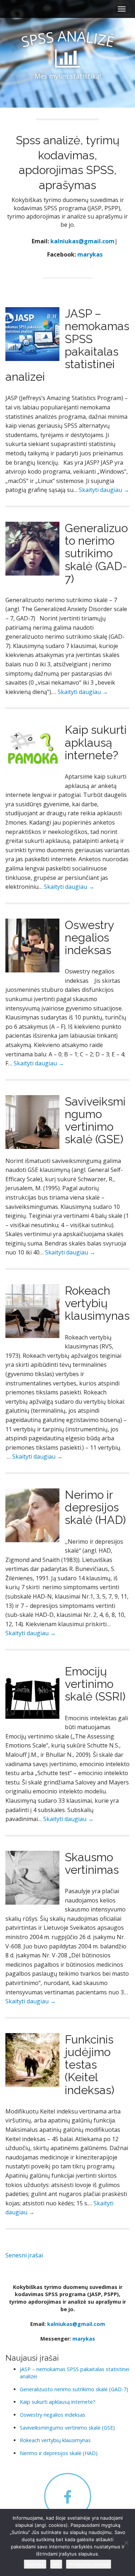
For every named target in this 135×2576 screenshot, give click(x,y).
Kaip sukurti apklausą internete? (96, 742)
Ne (56, 2564)
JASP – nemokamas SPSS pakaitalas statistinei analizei (67, 345)
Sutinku (35, 2564)
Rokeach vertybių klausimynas (97, 1303)
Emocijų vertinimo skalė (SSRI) (95, 1684)
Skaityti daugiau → (104, 490)
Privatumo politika (89, 2564)
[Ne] (126, 2543)
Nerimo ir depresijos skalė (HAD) (95, 1507)
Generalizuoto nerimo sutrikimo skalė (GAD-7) (96, 553)
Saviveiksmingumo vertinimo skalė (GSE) (95, 1120)
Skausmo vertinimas (92, 1863)
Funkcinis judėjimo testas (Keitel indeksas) (90, 2065)
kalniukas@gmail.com (82, 241)
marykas (90, 254)
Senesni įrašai (24, 2255)
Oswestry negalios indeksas (89, 937)
